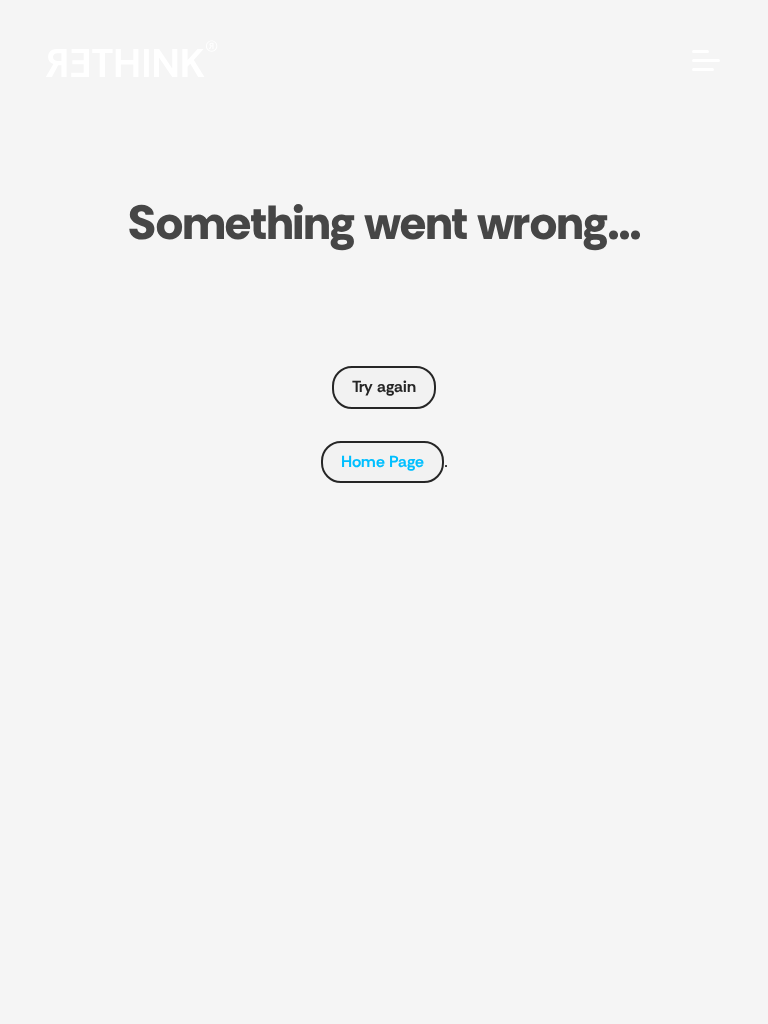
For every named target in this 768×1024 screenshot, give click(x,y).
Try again (384, 386)
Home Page (382, 461)
